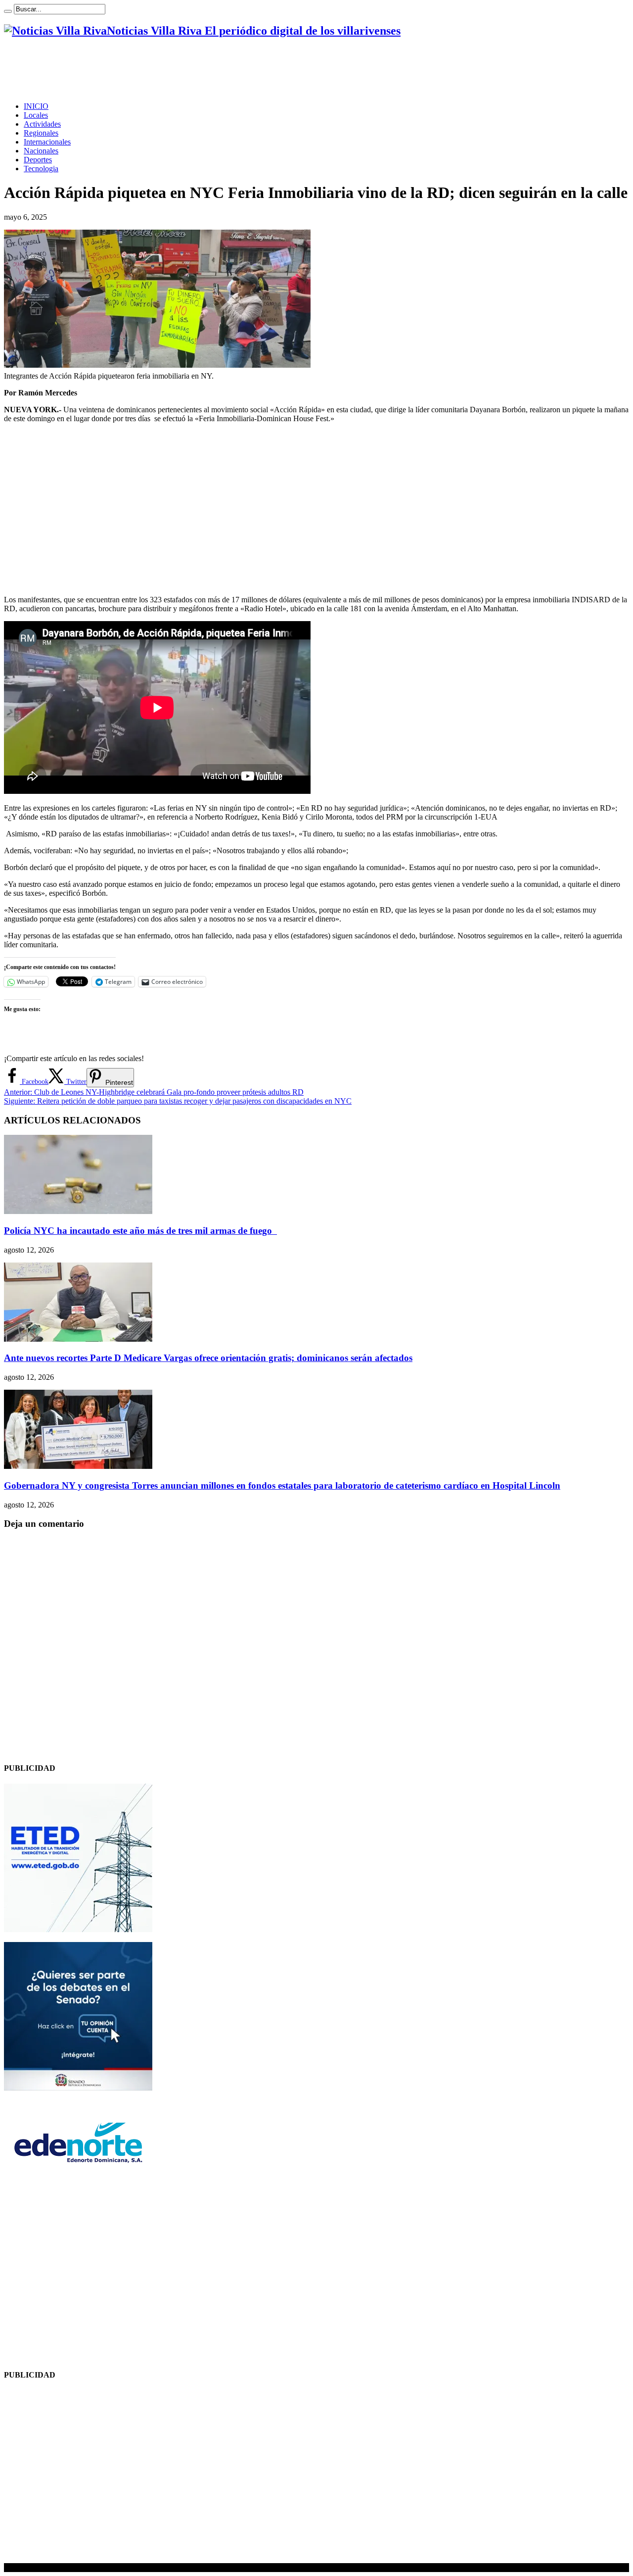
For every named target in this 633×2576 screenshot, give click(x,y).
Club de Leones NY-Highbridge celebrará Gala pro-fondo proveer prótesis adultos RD (154, 1092)
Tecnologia (41, 169)
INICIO (36, 106)
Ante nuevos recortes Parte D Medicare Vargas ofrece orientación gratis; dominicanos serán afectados (208, 1358)
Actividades (42, 124)
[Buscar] (8, 11)
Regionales (41, 133)
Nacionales (41, 151)
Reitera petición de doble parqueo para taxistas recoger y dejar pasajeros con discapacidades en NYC (178, 1101)
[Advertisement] (184, 70)
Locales (36, 115)
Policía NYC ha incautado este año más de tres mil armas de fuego (140, 1231)
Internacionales (47, 142)
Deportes (38, 160)
